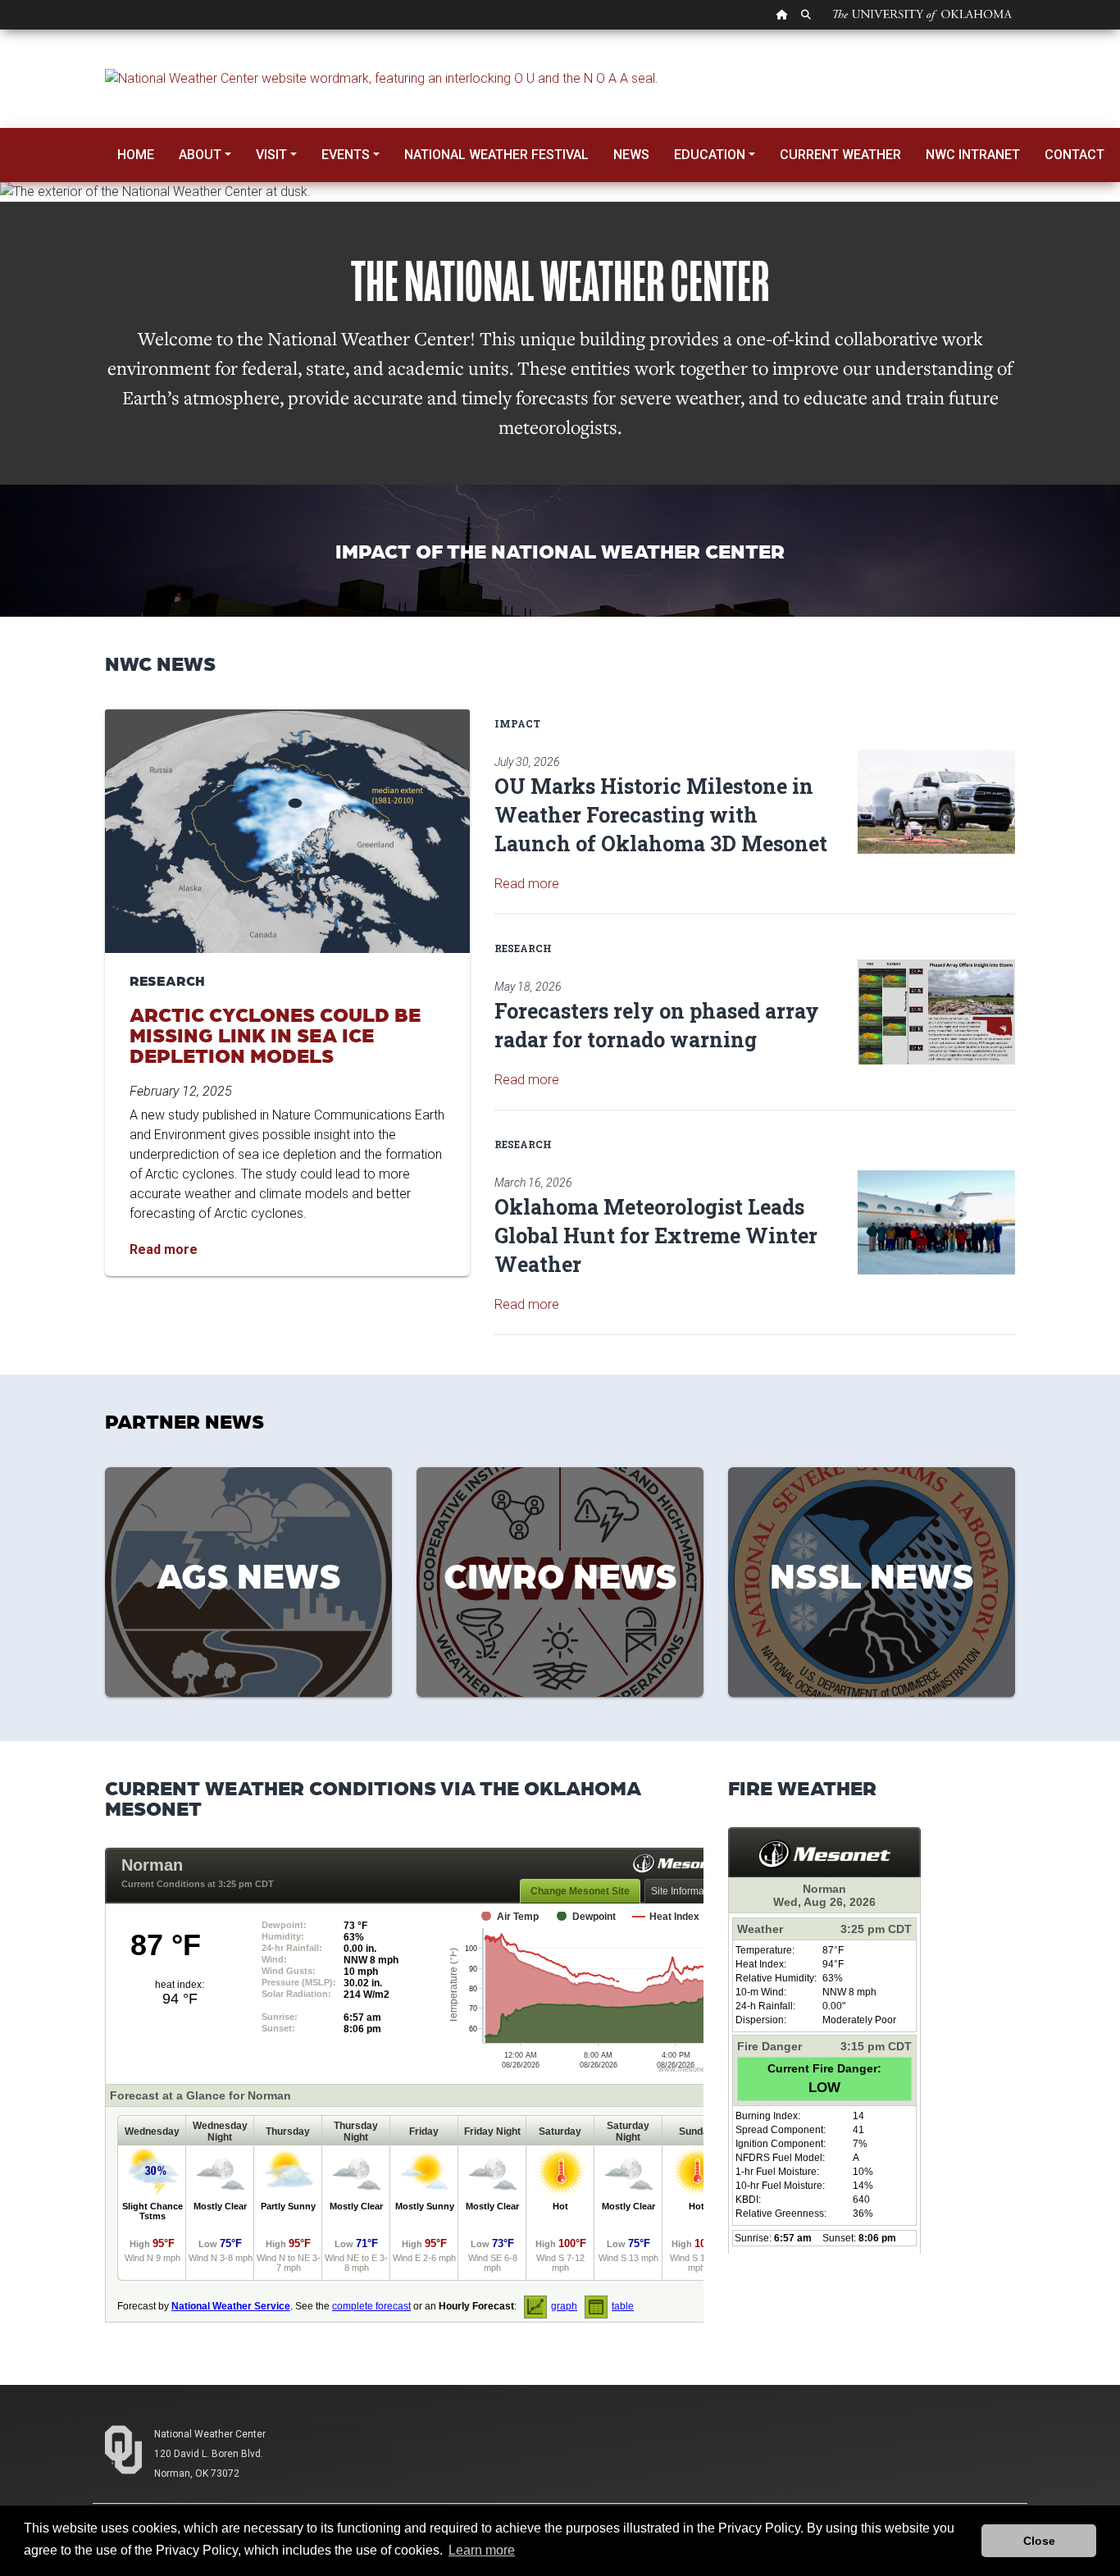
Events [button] (346, 155)
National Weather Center (210, 2434)
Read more (527, 884)
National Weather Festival (496, 155)
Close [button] (1039, 2541)
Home (136, 155)
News (631, 155)
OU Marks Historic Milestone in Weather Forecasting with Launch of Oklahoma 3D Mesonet (661, 815)
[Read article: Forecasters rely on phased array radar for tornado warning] (936, 1012)
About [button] (200, 155)
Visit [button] (271, 155)
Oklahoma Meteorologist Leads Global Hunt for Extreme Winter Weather (656, 1236)
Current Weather (840, 155)
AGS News (249, 1574)
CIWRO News (560, 1574)
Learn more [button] (482, 2550)
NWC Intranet (973, 155)
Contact (1074, 155)
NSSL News (872, 1574)
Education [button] (710, 155)
